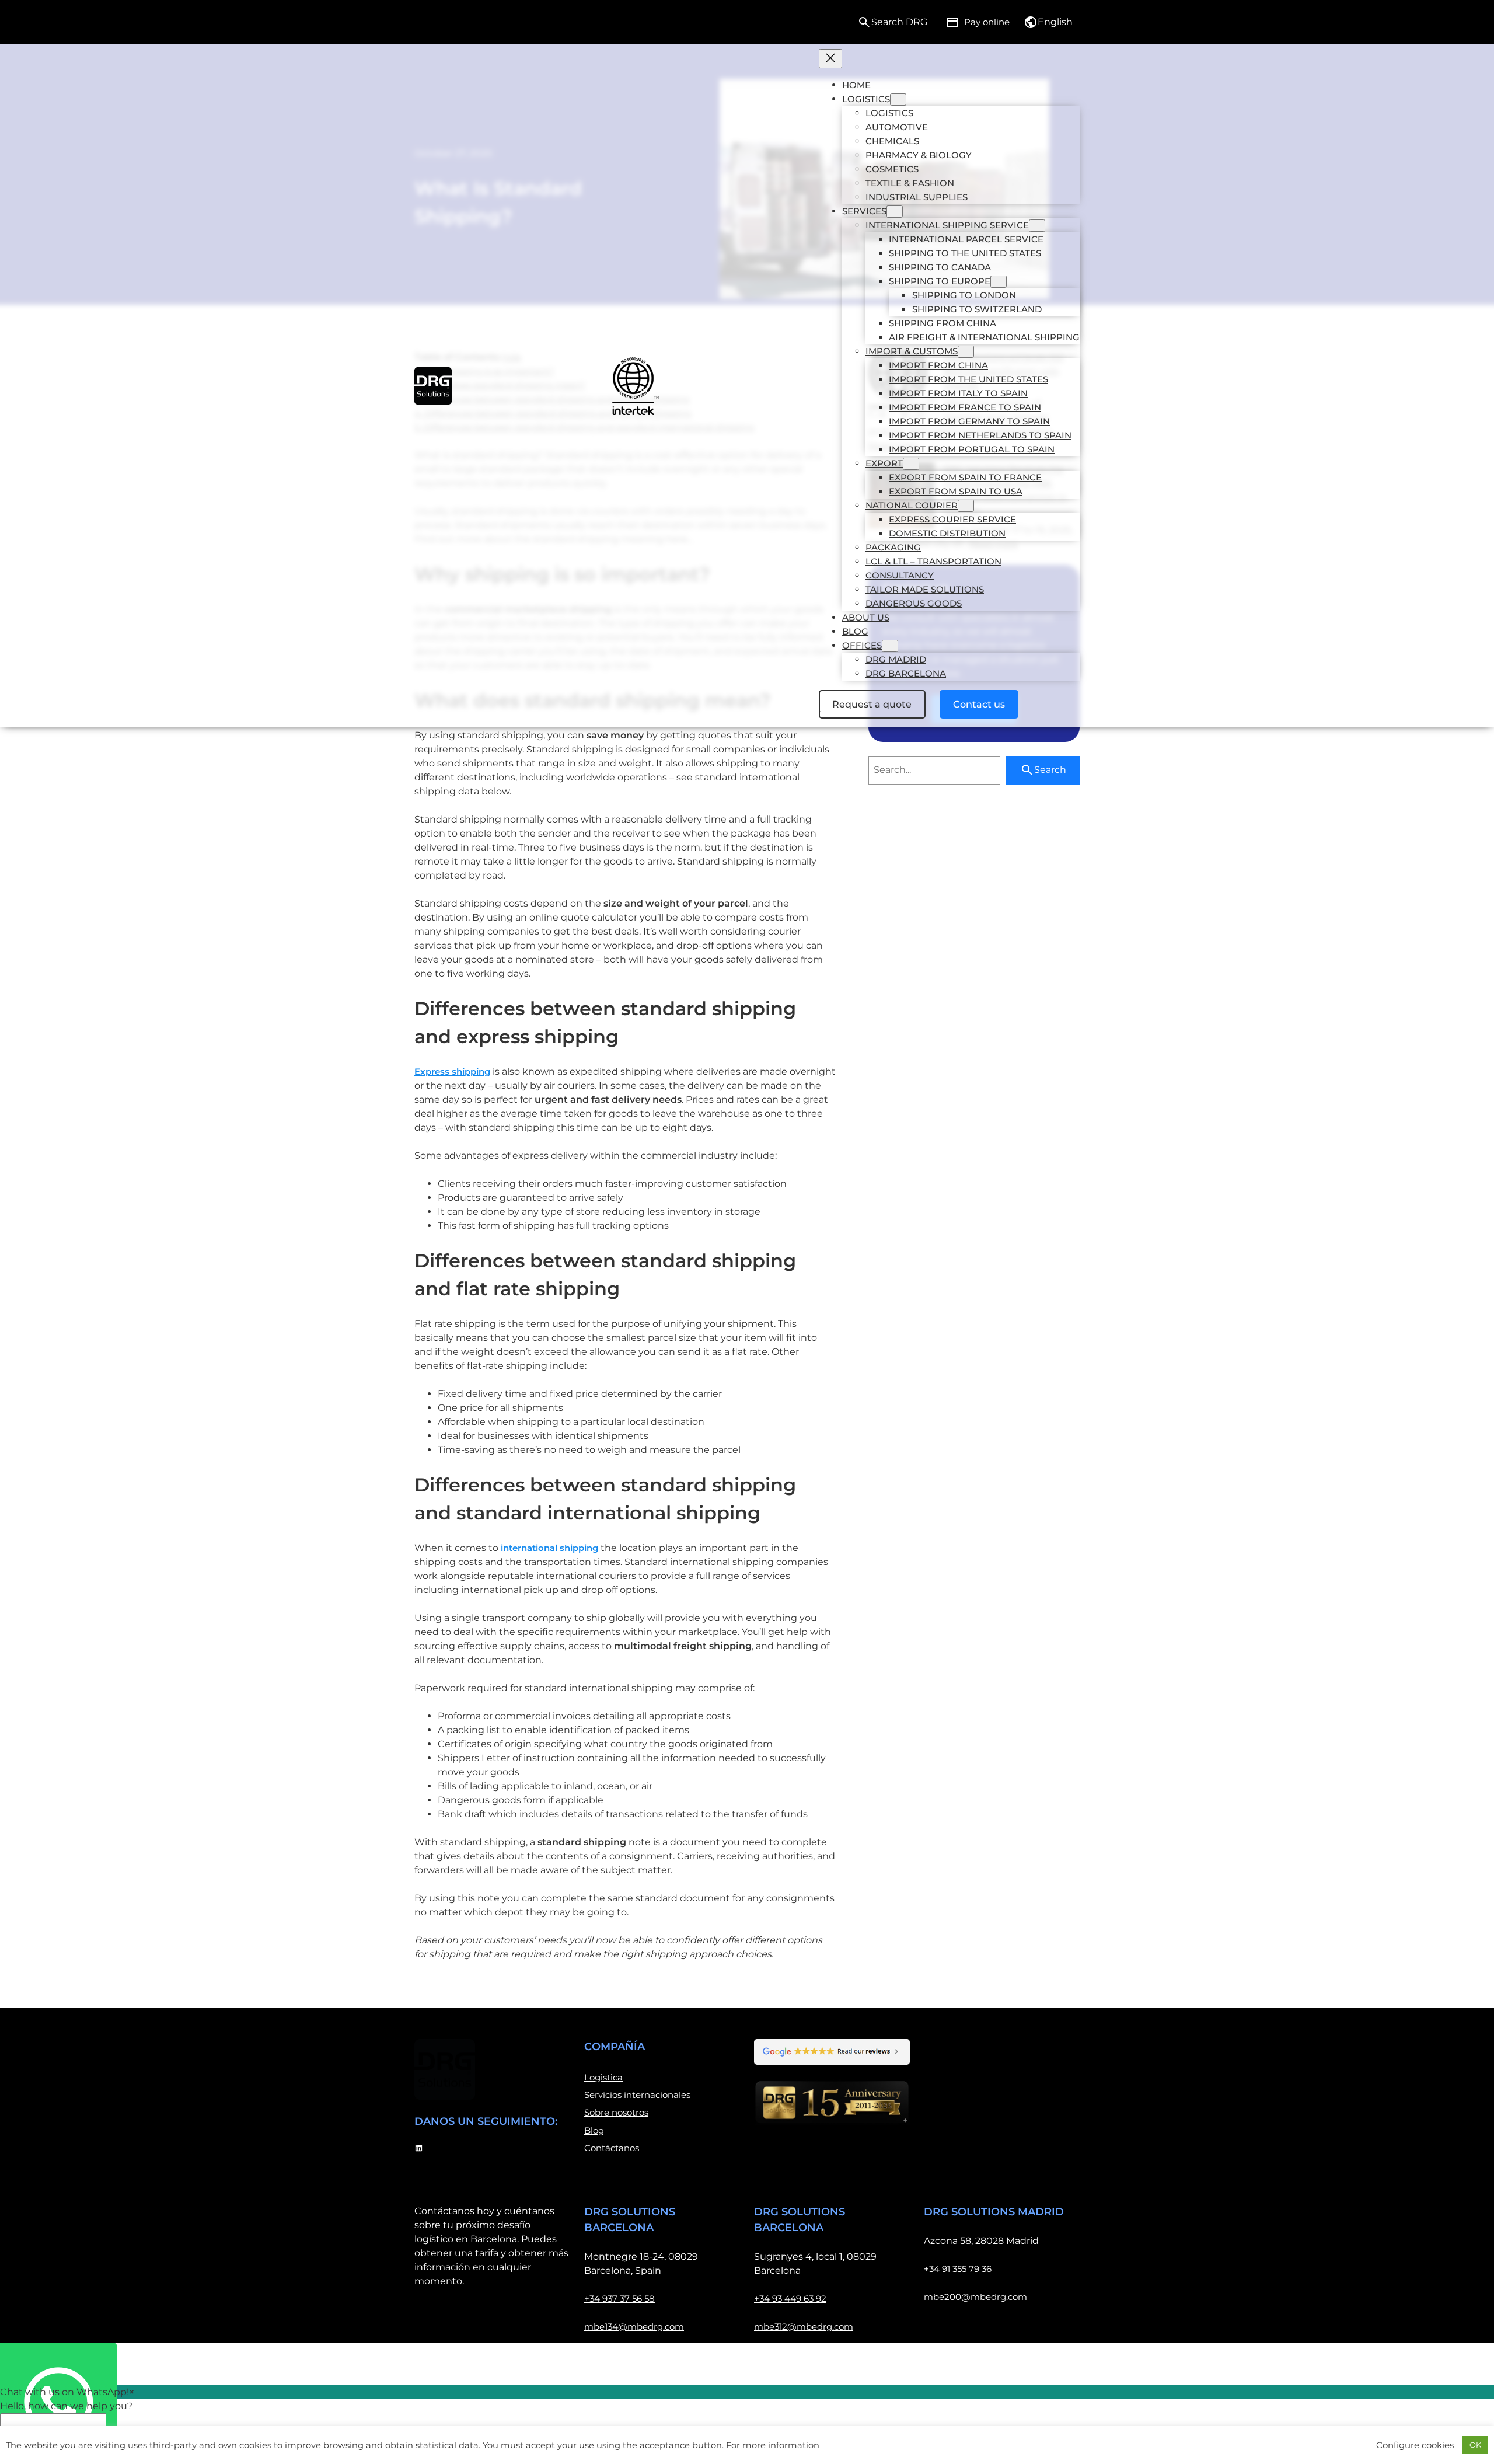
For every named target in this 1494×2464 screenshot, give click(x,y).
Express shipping (452, 1071)
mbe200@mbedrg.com (975, 2297)
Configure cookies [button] (1415, 2445)
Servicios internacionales (637, 2095)
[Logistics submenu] (898, 100)
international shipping (549, 1548)
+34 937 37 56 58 (619, 2299)
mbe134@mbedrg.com (634, 2327)
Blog (594, 2130)
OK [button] (1475, 2445)
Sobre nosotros (616, 2112)
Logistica (603, 2077)
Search (1050, 770)
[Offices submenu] (890, 646)
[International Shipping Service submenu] (1037, 226)
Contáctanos (612, 2148)
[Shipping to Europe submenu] (999, 282)
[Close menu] (830, 59)
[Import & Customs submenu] (966, 352)
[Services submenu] (895, 212)
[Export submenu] (911, 464)
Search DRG (899, 22)
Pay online (987, 22)
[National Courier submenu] (966, 506)
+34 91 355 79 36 (958, 2269)
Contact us (979, 704)
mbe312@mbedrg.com (804, 2327)
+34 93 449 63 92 (790, 2299)
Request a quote (872, 704)
